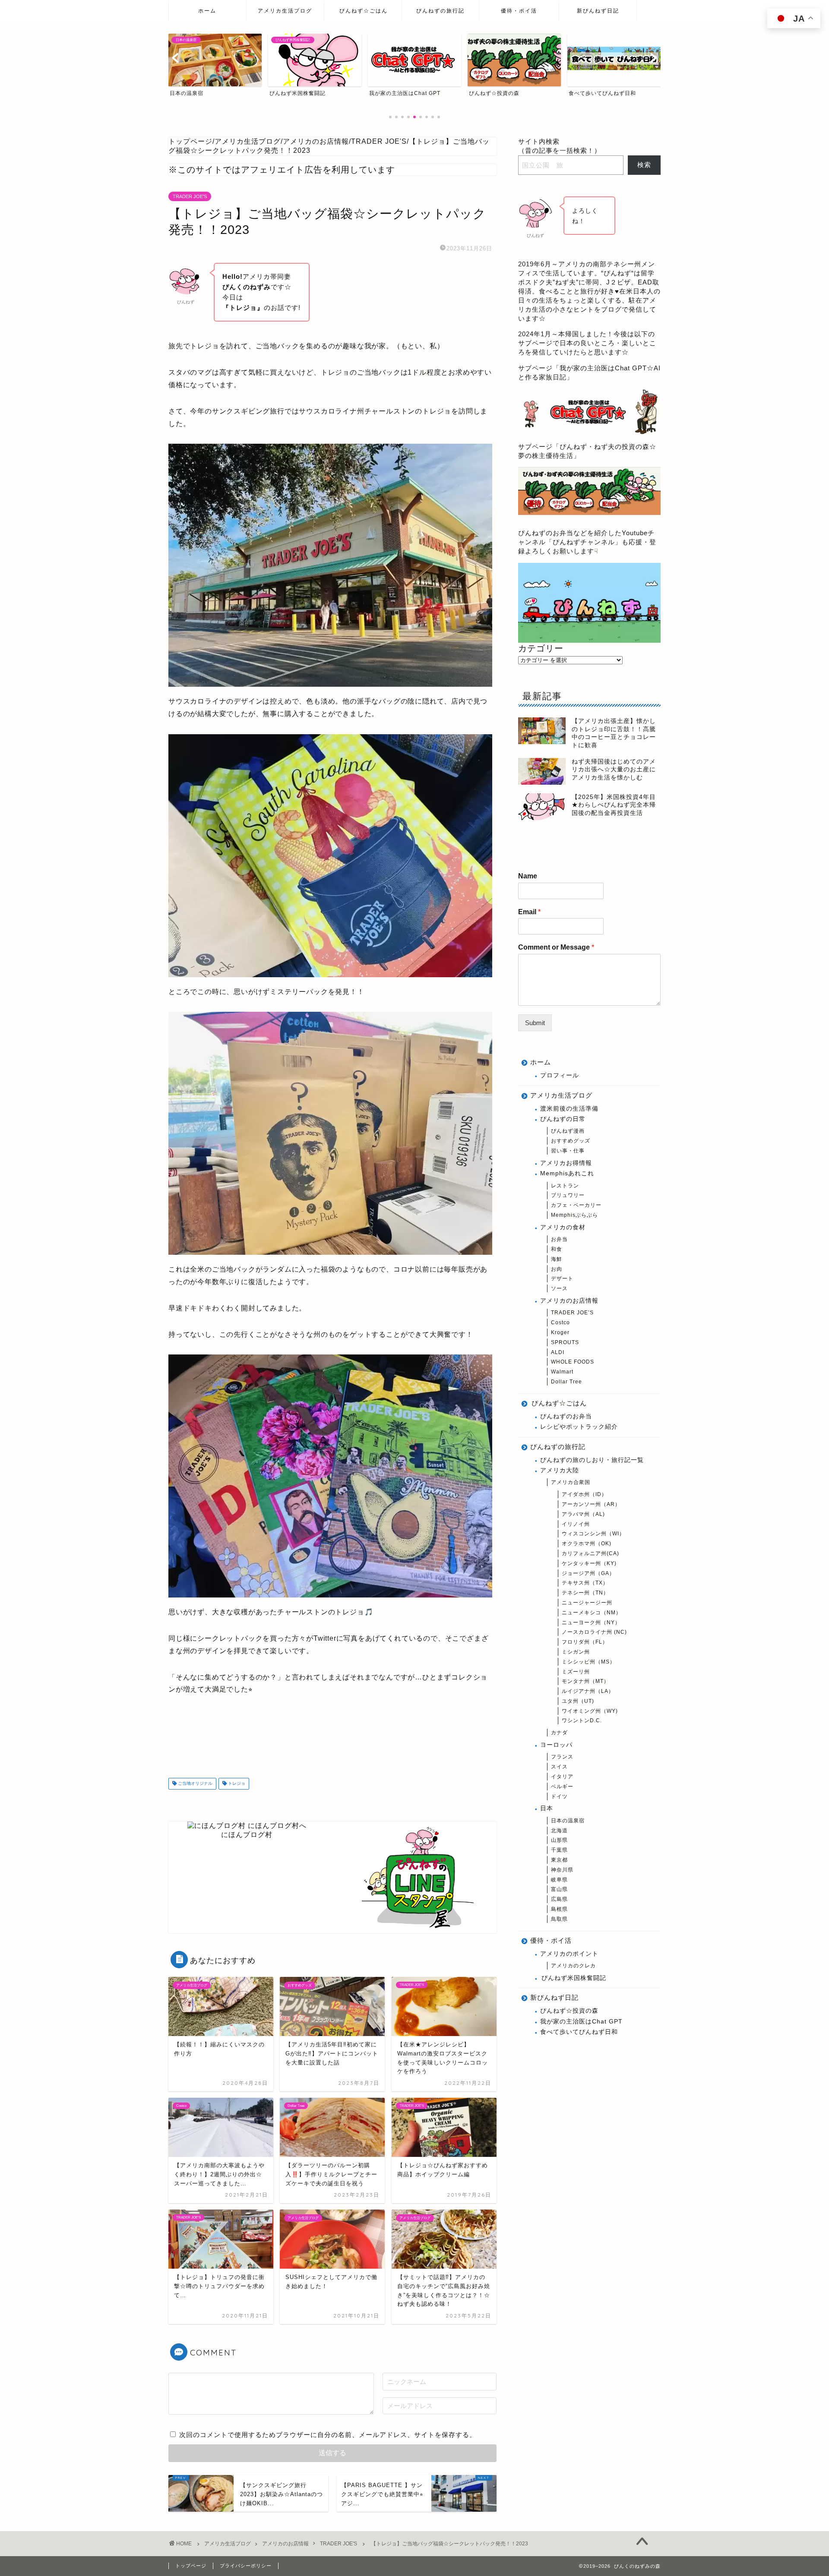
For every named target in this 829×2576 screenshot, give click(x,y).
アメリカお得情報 (566, 1163)
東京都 (559, 1860)
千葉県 (559, 1850)
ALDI (558, 1352)
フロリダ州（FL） (585, 1642)
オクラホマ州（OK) (587, 1544)
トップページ (191, 2566)
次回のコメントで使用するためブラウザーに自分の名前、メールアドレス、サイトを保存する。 (328, 2435)
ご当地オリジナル (195, 1784)
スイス (559, 1767)
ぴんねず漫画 (568, 1131)
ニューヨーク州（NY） (591, 1623)
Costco (560, 1323)
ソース (559, 1288)
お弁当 (559, 1239)
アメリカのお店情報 (569, 1301)
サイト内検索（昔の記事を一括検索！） (560, 146)
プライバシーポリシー (246, 2566)
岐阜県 (559, 1880)
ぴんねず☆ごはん (364, 11)
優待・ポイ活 (519, 11)
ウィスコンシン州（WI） (593, 1534)
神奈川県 (562, 1870)
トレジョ (236, 1784)
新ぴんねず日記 (598, 11)
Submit (535, 1023)
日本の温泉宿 (568, 1821)
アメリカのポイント (569, 1954)
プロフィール (560, 1075)
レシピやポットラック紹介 (579, 1427)
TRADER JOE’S (572, 1313)
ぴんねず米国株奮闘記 (574, 1978)
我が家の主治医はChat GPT (581, 2022)
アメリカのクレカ (573, 1966)
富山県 (559, 1889)
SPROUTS (565, 1342)
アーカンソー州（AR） (591, 1504)
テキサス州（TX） (585, 1583)
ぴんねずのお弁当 (566, 1416)
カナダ (559, 1733)
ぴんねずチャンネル (584, 542)
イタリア (562, 1777)
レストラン (565, 1186)
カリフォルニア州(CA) (590, 1553)
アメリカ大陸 (560, 1470)
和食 (557, 1249)
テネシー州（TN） (585, 1593)
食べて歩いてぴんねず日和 (579, 2032)
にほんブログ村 (247, 1835)
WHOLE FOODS (573, 1362)
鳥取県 (559, 1919)
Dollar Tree (566, 1382)
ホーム (207, 11)
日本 (547, 1808)
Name (528, 876)
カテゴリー (541, 648)
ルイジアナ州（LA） (588, 1691)
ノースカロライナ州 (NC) (594, 1632)
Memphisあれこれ (567, 1173)
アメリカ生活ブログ (285, 11)
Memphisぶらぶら (574, 1215)
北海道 (559, 1831)
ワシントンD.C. (582, 1720)
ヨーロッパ (556, 1745)
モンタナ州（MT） (585, 1681)
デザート (562, 1279)
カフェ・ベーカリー (576, 1205)
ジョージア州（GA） (588, 1573)
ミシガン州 (576, 1652)
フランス (562, 1757)
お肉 (557, 1269)
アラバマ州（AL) (583, 1514)
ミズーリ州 (576, 1672)
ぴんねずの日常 (563, 1119)
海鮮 (557, 1259)
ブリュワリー (568, 1195)
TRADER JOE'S (190, 196)
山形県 (559, 1840)
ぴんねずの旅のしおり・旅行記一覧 (592, 1460)
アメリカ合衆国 (571, 1482)
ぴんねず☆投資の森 (569, 2011)
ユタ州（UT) (578, 1701)
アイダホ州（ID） (584, 1494)
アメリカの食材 (563, 1227)
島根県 (559, 1909)
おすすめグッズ (571, 1141)
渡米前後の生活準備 (569, 1109)
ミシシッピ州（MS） (589, 1662)
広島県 (559, 1899)
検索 (644, 165)
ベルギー (562, 1787)
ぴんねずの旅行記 (440, 11)
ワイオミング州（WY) (590, 1711)
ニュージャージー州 (587, 1603)
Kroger (560, 1332)
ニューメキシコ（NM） (592, 1613)
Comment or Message (556, 947)
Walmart (562, 1372)
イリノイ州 (576, 1524)
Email (529, 912)
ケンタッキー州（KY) (589, 1563)
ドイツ (559, 1796)
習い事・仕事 (568, 1151)
